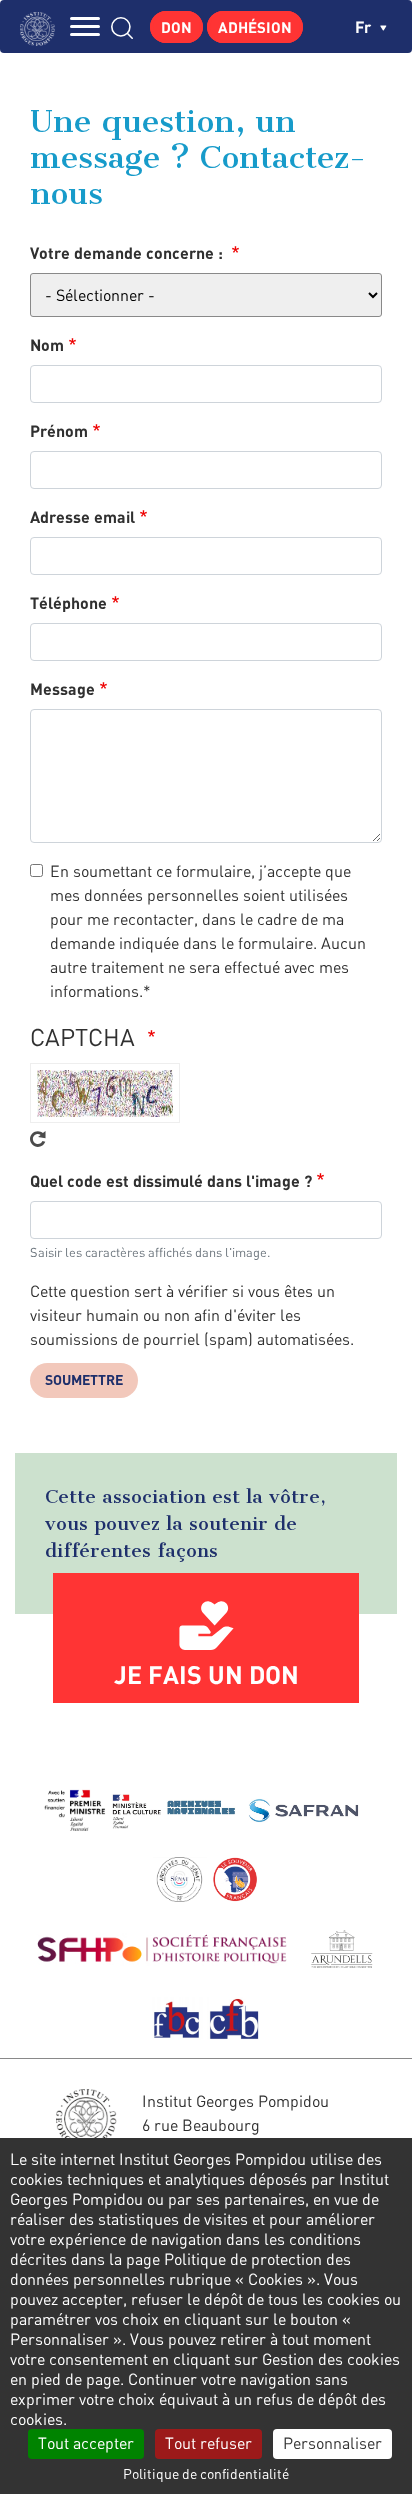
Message (62, 688)
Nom (47, 344)
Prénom (59, 430)
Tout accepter (86, 2443)
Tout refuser (208, 2443)
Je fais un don (206, 1674)
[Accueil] (42, 26)
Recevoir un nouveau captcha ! (38, 1139)
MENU (85, 26)
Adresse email (82, 516)
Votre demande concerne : (128, 252)
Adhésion (255, 27)
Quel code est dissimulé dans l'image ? (171, 1180)
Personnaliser (332, 2443)
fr (365, 26)
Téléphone (68, 602)
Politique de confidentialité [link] (206, 2473)
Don (176, 27)
